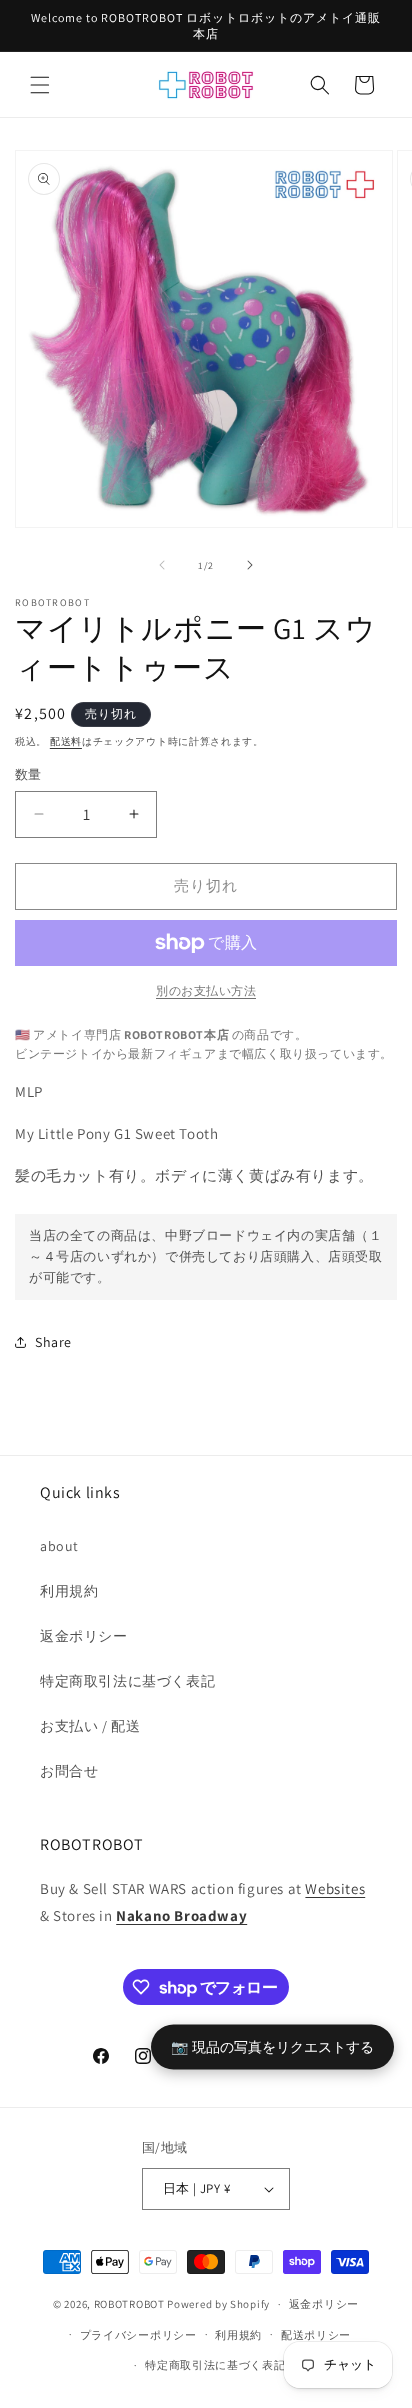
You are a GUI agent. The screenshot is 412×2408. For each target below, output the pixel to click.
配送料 (66, 741)
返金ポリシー (84, 1636)
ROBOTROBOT (129, 2304)
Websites (335, 1888)
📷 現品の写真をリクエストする (272, 2045)
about (59, 1546)
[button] (40, 85)
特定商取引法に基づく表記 (127, 1681)
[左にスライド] (162, 565)
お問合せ (69, 1771)
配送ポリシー (316, 2335)
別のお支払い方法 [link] (206, 990)
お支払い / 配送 (90, 1726)
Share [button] (53, 1342)
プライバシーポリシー (138, 2335)
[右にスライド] (250, 565)
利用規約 (69, 1591)
